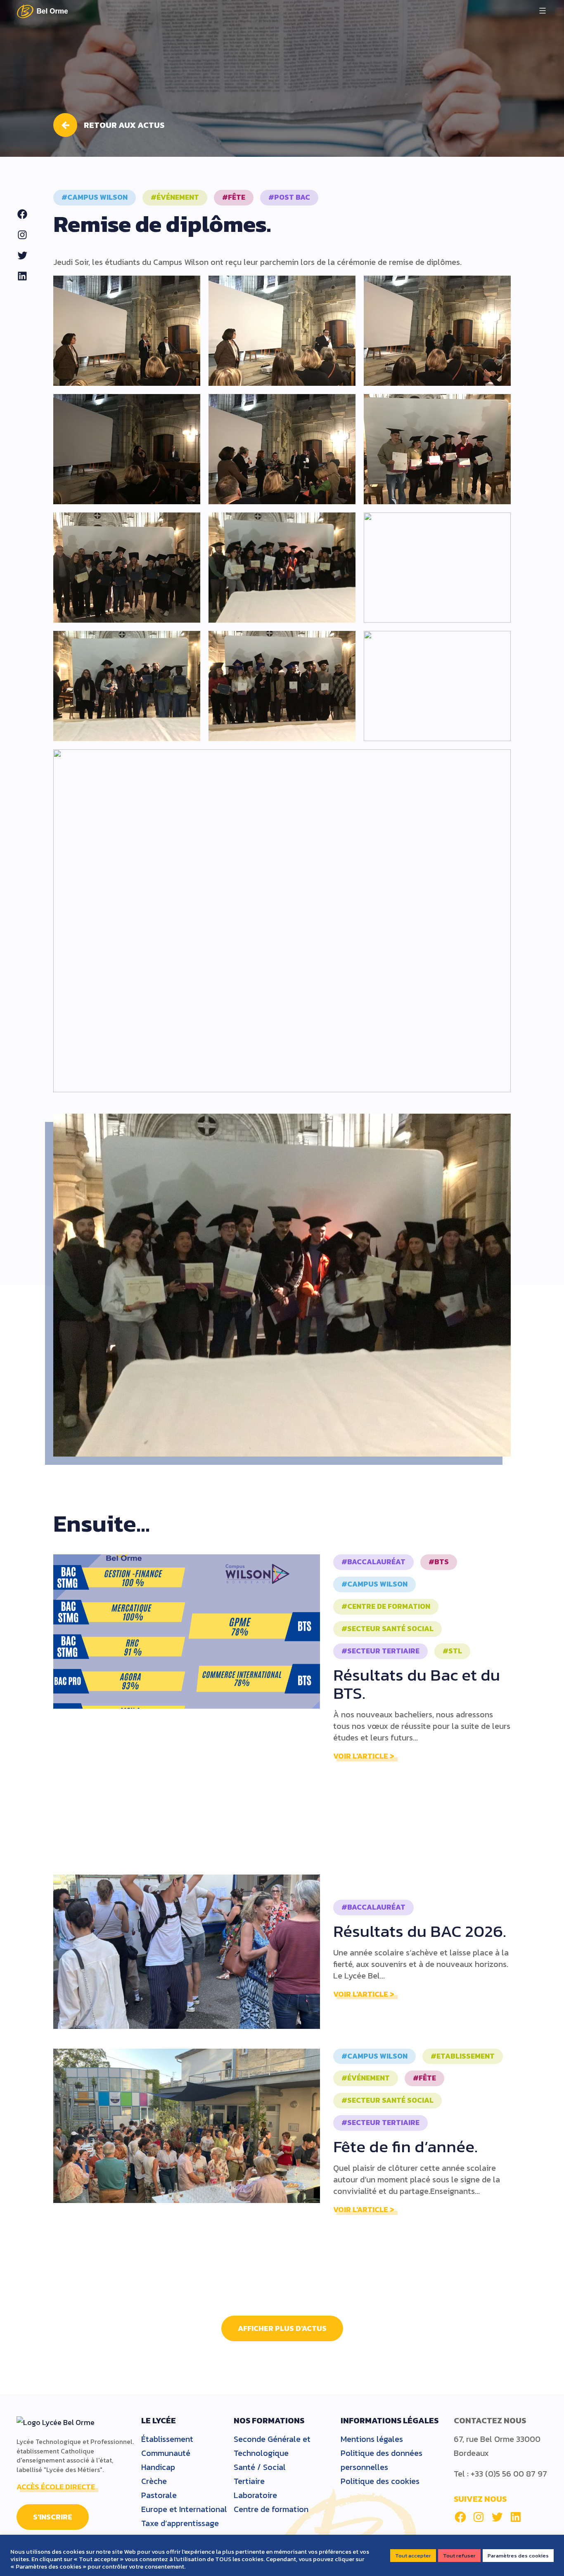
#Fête (234, 197)
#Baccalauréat (373, 1562)
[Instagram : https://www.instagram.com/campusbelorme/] (479, 2517)
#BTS (439, 1562)
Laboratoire (255, 2495)
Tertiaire (249, 2481)
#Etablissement (463, 2056)
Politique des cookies (380, 2481)
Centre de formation (271, 2509)
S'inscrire (53, 2517)
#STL (452, 1651)
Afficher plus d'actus (282, 2328)
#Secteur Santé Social (387, 1629)
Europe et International (184, 2509)
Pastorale (159, 2495)
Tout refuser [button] (459, 2556)
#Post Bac (289, 197)
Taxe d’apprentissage (180, 2523)
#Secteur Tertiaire (380, 1651)
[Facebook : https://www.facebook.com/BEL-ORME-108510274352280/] (460, 2517)
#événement (175, 197)
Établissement (167, 2439)
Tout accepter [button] (413, 2556)
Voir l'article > (364, 1756)
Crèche (154, 2481)
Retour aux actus (124, 125)
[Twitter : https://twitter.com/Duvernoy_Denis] (497, 2517)
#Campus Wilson (95, 197)
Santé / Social (260, 2467)
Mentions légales (372, 2439)
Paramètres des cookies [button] (518, 2556)
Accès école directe (56, 2487)
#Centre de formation (386, 1606)
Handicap (158, 2467)
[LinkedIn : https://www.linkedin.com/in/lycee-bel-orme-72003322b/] (516, 2517)
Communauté (166, 2453)
